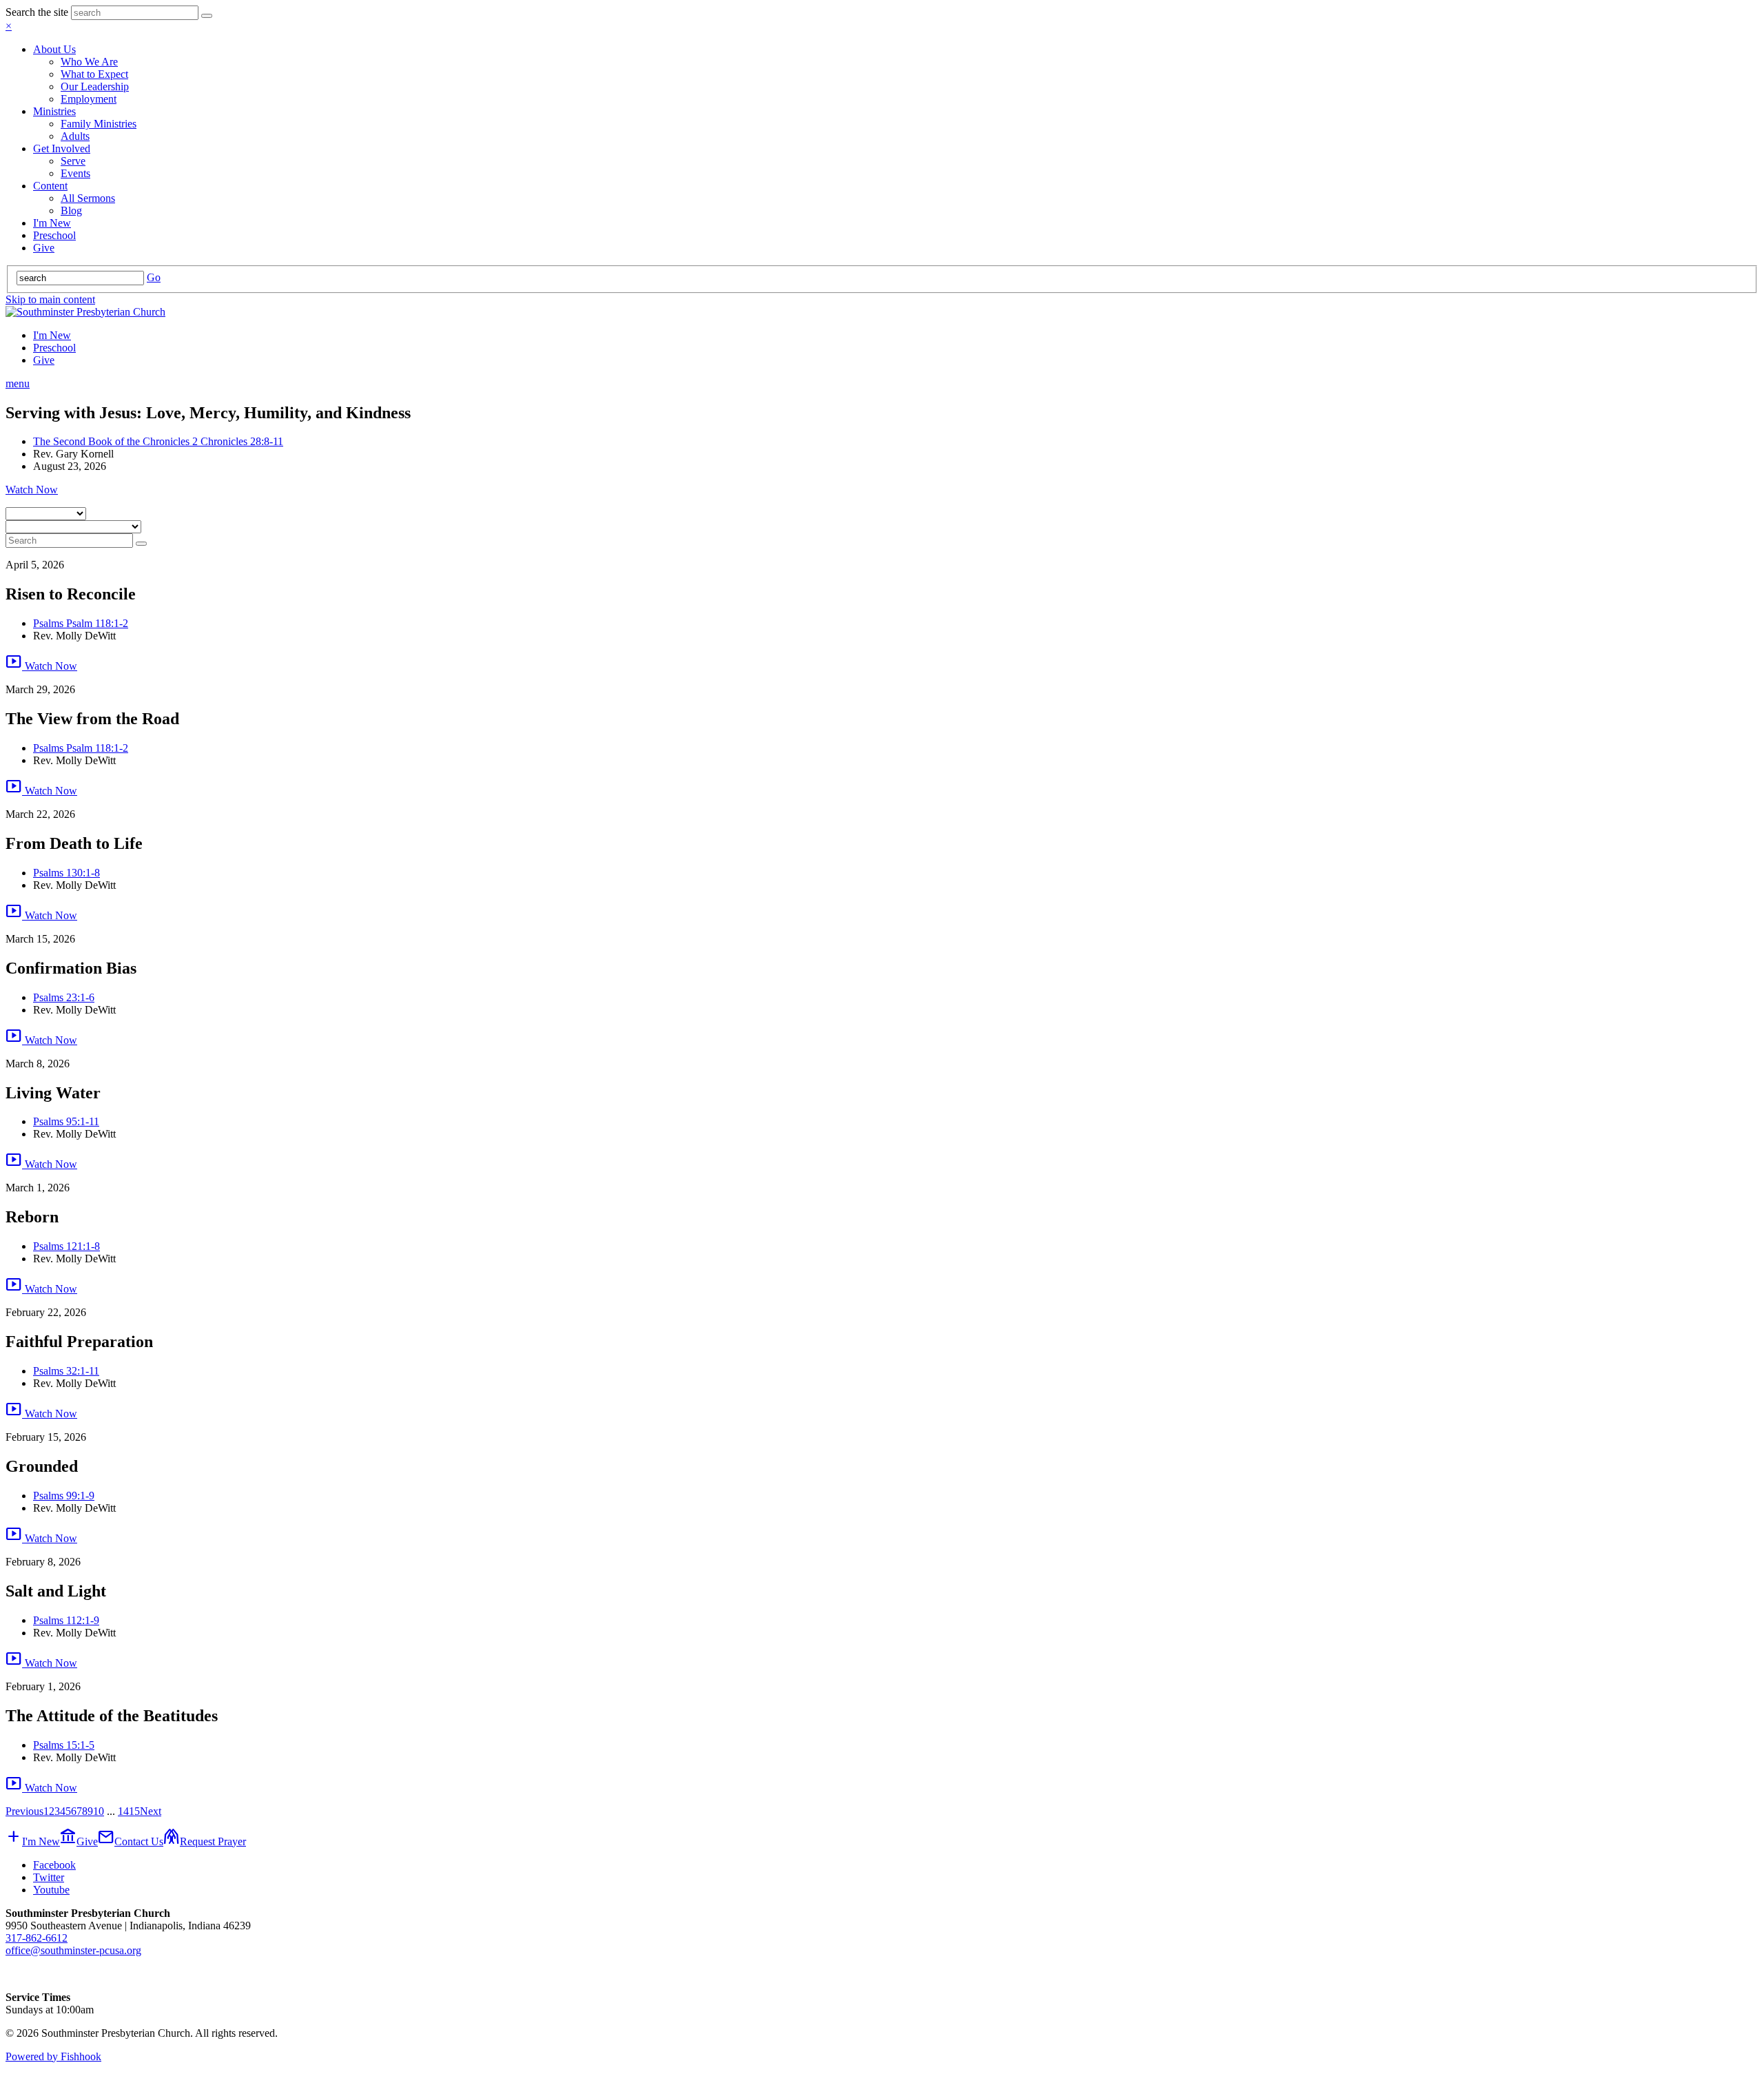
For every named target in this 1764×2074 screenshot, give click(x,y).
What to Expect (94, 74)
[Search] (207, 16)
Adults (75, 136)
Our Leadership (95, 86)
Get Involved (62, 148)
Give (44, 248)
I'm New (52, 223)
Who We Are (89, 62)
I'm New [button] (33, 1841)
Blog (71, 211)
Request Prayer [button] (205, 1841)
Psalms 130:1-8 (66, 873)
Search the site (37, 12)
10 (99, 1811)
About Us (54, 49)
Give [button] (79, 1841)
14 (123, 1811)
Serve (73, 161)
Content (50, 186)
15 (134, 1811)
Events (75, 173)
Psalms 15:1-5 (64, 1745)
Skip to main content (50, 299)
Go (154, 277)
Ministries (54, 111)
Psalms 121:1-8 (66, 1246)
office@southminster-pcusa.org (73, 1950)
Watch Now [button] (32, 490)
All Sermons (88, 198)
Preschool (54, 235)
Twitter (49, 1877)
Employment (89, 99)
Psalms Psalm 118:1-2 (81, 623)
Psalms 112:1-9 (66, 1620)
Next (151, 1811)
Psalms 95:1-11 (66, 1121)
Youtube (51, 1890)
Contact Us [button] (131, 1841)
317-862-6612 (37, 1938)
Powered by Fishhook (53, 2056)
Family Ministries (99, 124)
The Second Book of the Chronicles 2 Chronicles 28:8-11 (158, 441)
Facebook (54, 1865)
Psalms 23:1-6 (64, 997)
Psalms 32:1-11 (66, 1371)
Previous (24, 1811)
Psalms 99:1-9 (64, 1496)
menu (18, 383)
